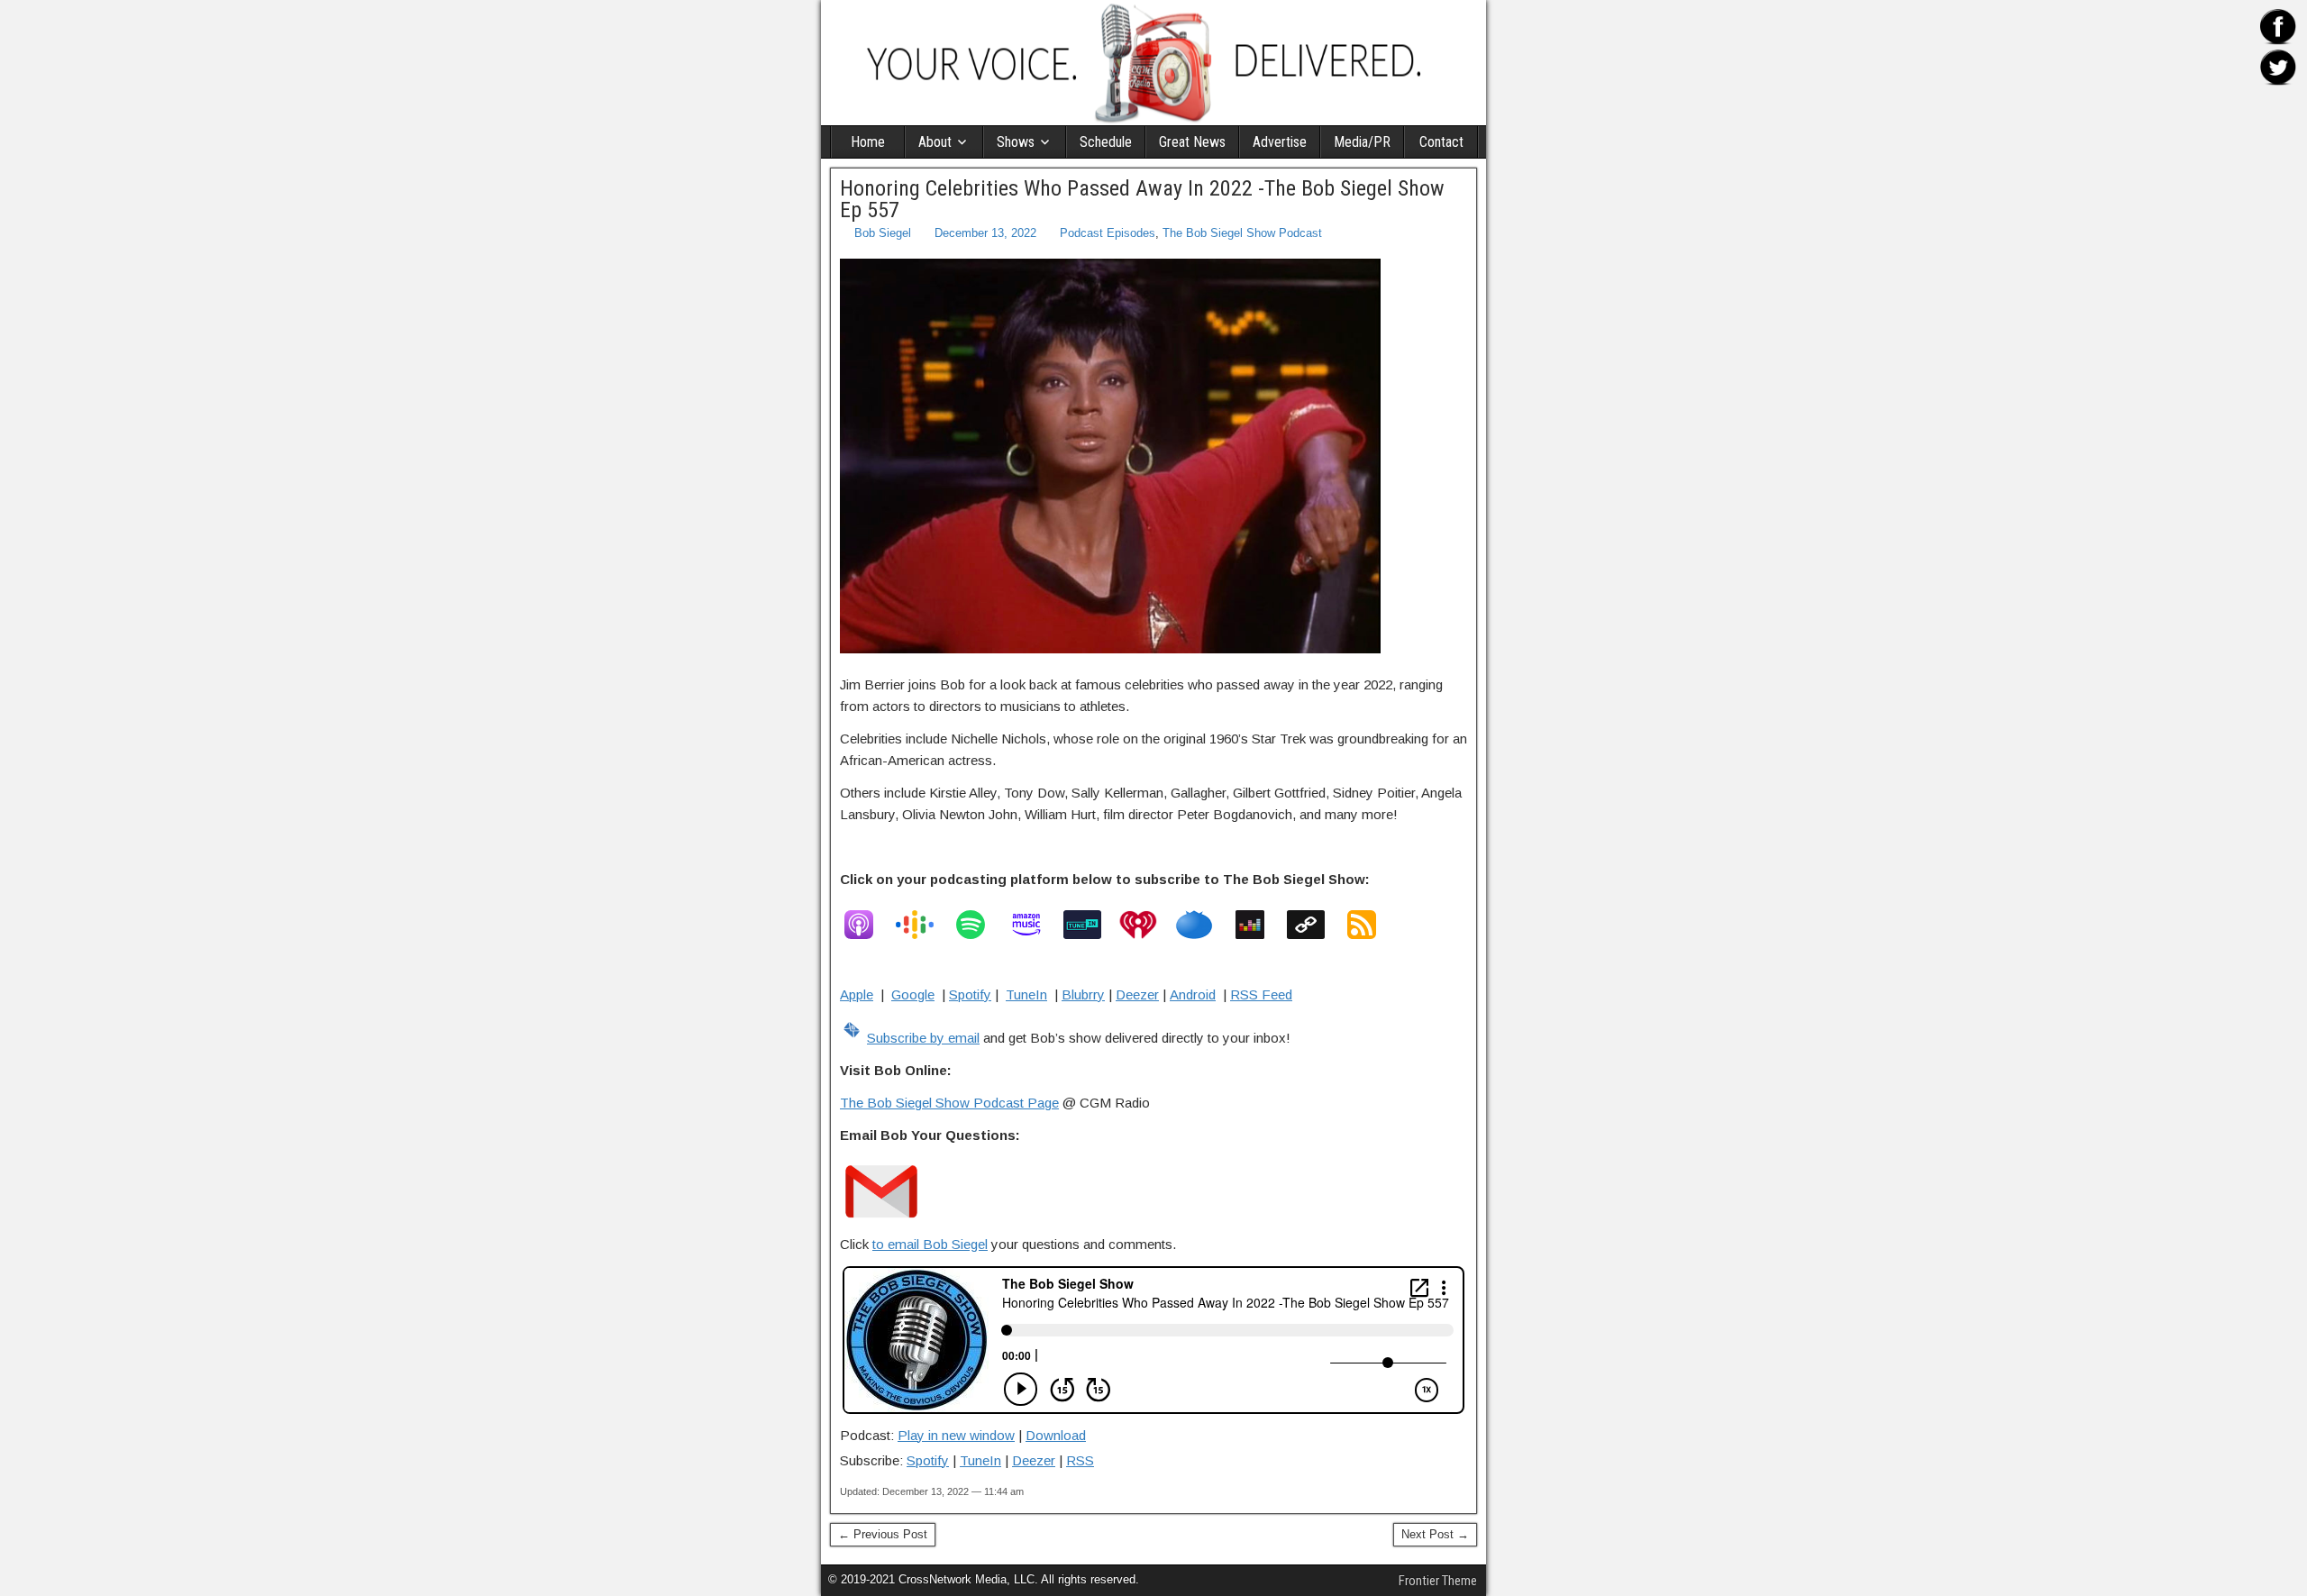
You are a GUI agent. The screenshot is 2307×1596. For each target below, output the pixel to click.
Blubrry (1083, 994)
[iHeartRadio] (1147, 925)
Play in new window (956, 1435)
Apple (857, 994)
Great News (1192, 142)
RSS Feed (1261, 994)
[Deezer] (1259, 925)
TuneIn (1026, 994)
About (935, 142)
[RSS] (1371, 925)
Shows (1016, 142)
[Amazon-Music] (1035, 925)
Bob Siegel (883, 233)
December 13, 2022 (985, 233)
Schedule (1106, 142)
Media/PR (1362, 142)
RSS (1080, 1460)
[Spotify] (980, 925)
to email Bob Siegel (930, 1244)
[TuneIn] (1091, 925)
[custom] (1315, 925)
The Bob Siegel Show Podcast (1242, 233)
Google (913, 994)
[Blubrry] (1203, 925)
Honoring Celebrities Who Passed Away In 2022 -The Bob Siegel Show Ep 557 (1142, 199)
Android (1193, 994)
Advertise (1280, 142)
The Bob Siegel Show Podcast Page (949, 1103)
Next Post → (1435, 1534)
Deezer (1137, 994)
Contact (1441, 142)
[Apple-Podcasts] (868, 925)
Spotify (970, 994)
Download (1056, 1435)
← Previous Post (883, 1534)
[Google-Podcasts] (924, 925)
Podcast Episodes (1108, 233)
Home (868, 142)
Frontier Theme (1438, 1581)
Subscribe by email (923, 1038)
